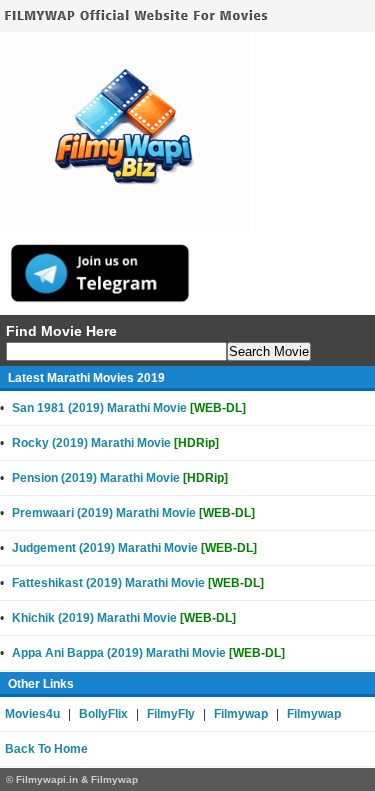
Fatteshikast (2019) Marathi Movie (138, 583)
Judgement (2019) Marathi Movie (134, 548)
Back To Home (46, 749)
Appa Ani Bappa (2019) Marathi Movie (148, 653)
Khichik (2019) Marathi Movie (124, 618)
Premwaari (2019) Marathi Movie (133, 513)
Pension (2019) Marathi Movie (120, 478)
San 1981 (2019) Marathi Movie (129, 408)
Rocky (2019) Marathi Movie (115, 443)
